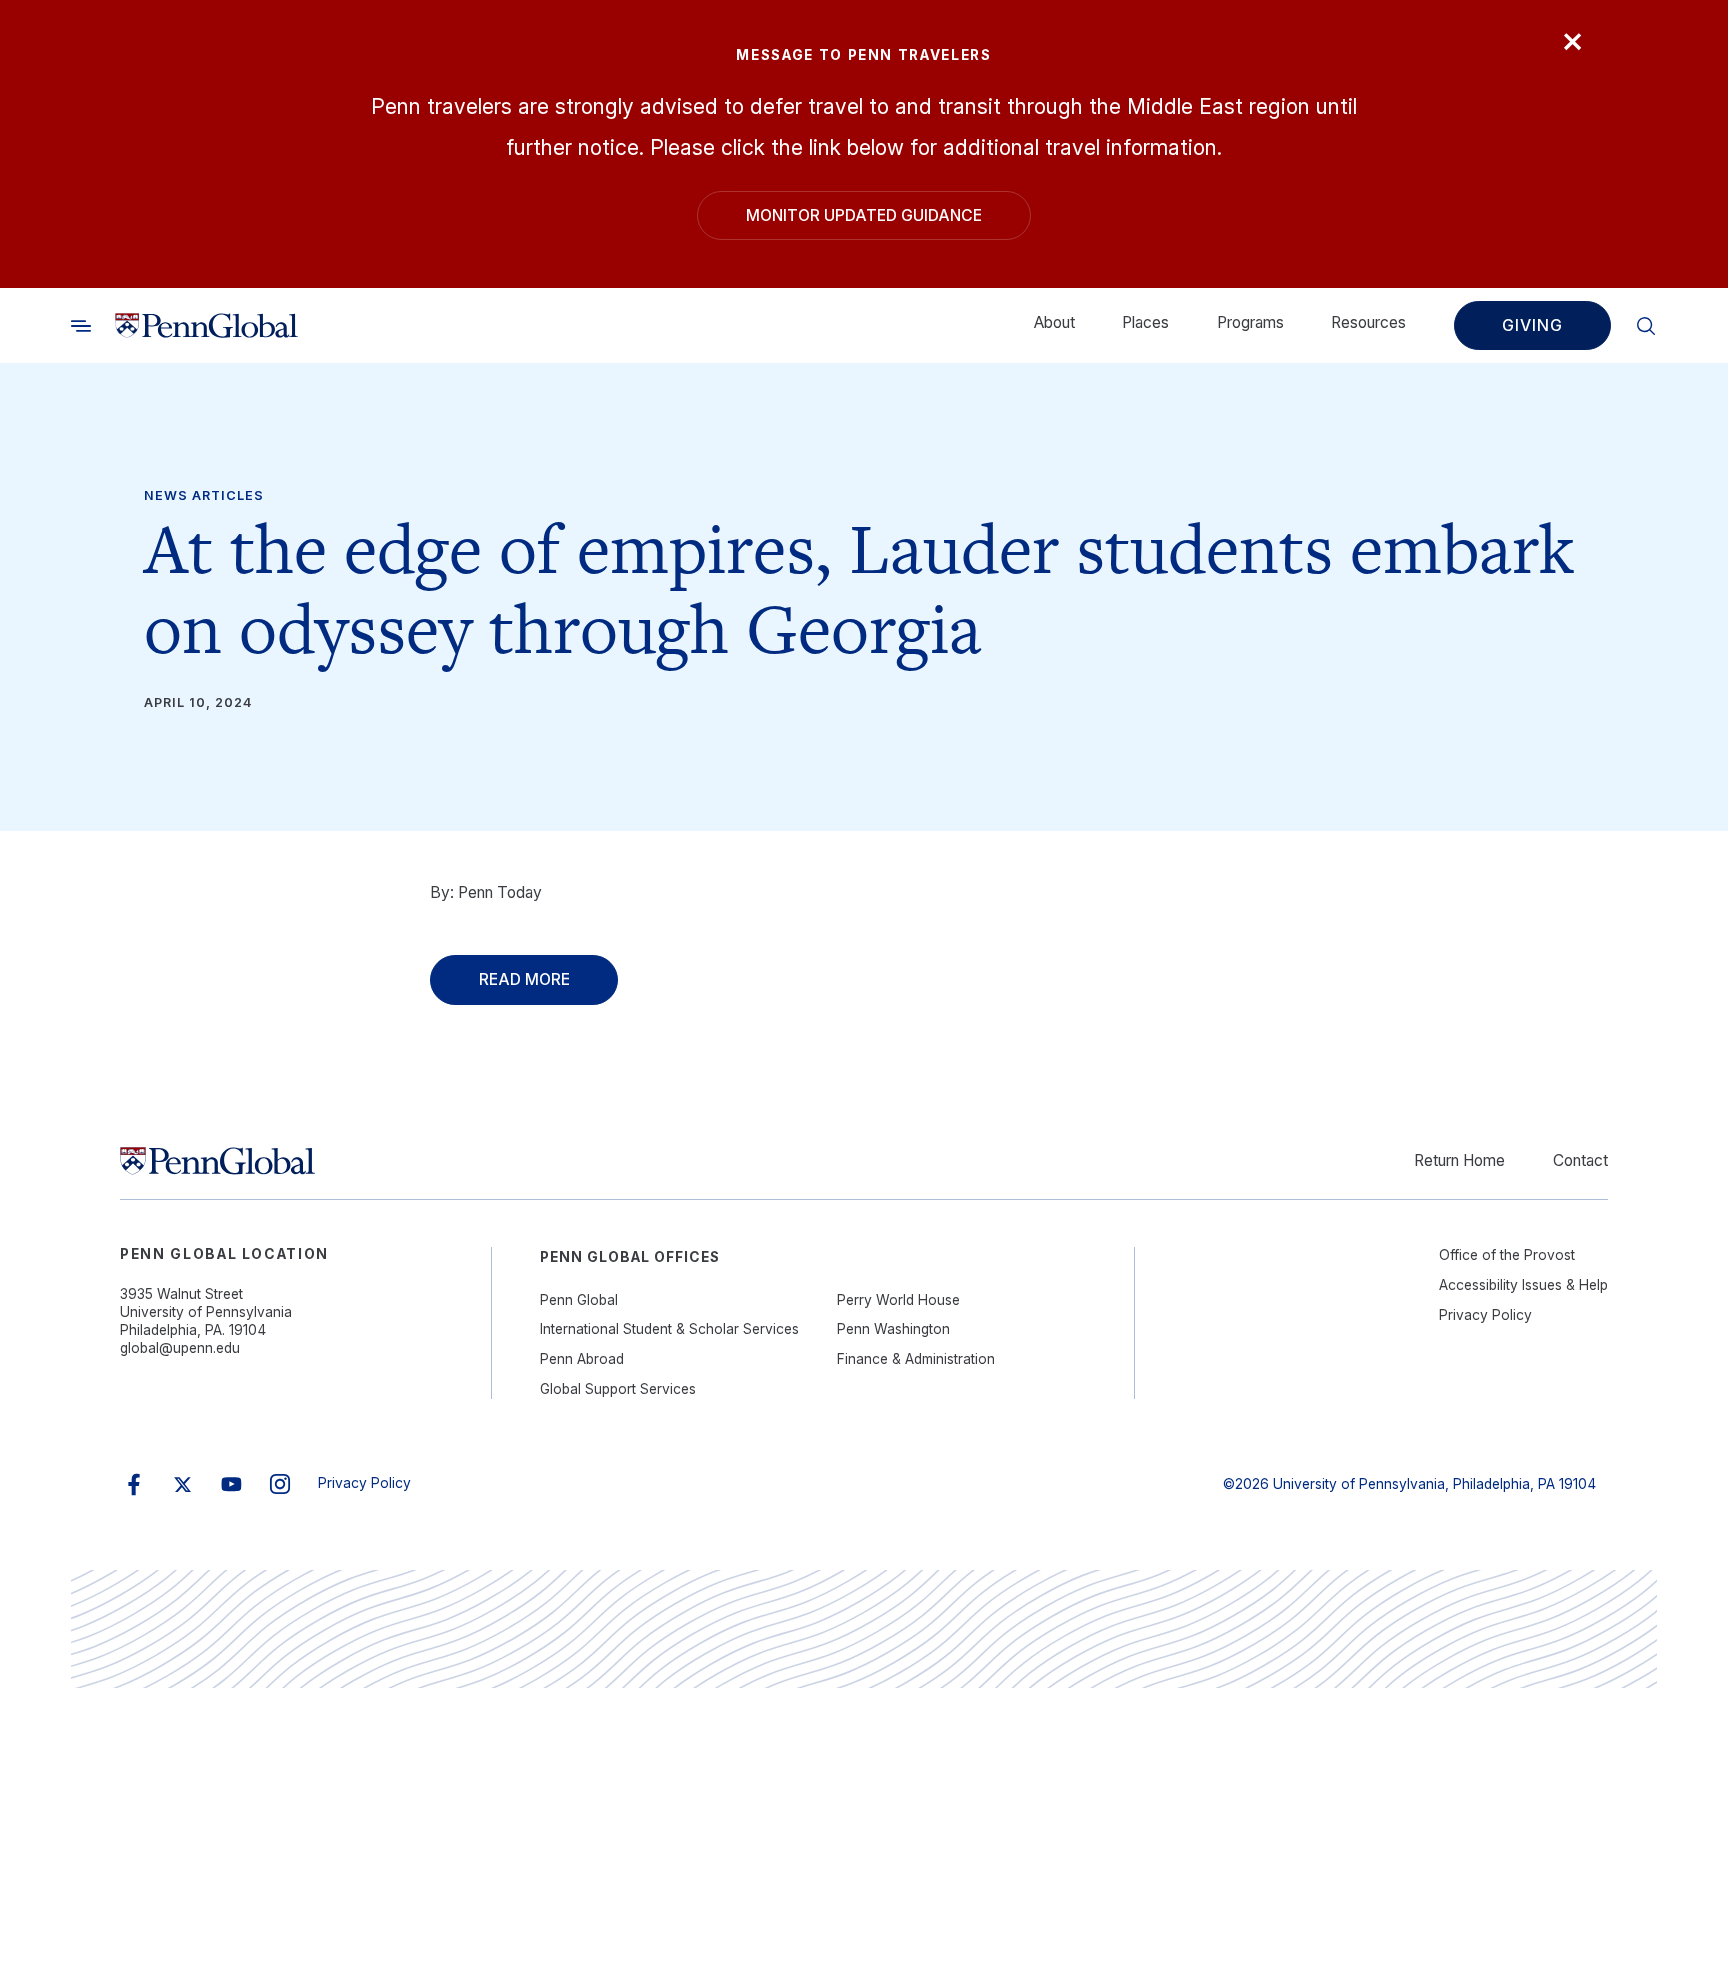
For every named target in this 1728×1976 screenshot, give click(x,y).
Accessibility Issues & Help (1523, 1285)
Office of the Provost (1507, 1255)
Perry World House (898, 1300)
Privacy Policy (1485, 1315)
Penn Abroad (582, 1359)
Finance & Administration (916, 1359)
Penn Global (579, 1300)
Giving (1532, 325)
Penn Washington (893, 1329)
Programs (1250, 322)
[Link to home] (206, 325)
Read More (524, 979)
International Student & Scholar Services (669, 1329)
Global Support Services (618, 1389)
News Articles (203, 495)
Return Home (1459, 1160)
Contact (1580, 1160)
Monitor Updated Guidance (864, 215)
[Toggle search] (81, 325)
